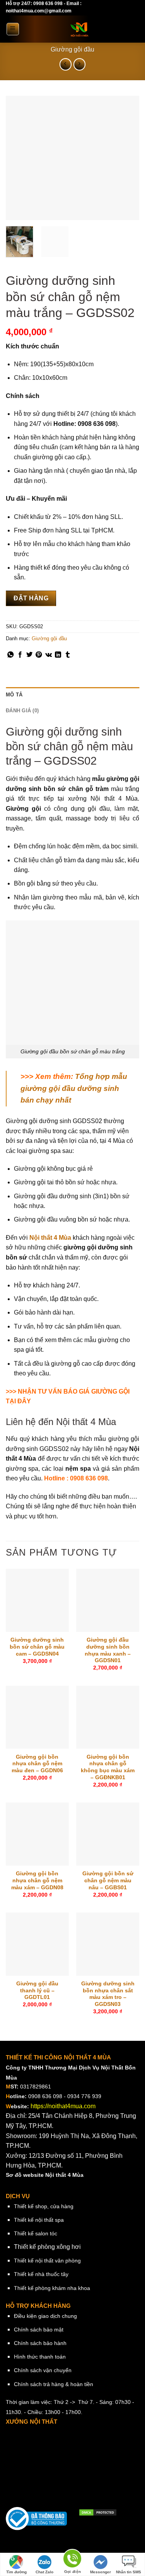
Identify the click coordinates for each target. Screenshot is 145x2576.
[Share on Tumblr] (68, 655)
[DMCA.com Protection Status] (98, 2512)
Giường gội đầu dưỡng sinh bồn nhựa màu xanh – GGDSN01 (108, 1650)
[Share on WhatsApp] (10, 655)
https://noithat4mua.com (63, 2106)
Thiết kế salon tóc (36, 2233)
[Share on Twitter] (29, 655)
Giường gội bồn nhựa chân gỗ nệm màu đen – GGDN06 (37, 1764)
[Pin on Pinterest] (39, 655)
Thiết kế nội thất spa (39, 2220)
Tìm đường (16, 2572)
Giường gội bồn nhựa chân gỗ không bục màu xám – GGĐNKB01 (108, 1767)
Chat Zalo (44, 2572)
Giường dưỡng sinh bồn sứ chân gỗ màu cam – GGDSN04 (37, 1647)
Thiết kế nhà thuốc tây (41, 2274)
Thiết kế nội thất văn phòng (47, 2261)
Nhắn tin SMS (129, 2572)
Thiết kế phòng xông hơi (47, 2247)
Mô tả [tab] (14, 695)
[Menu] (13, 29)
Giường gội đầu (72, 49)
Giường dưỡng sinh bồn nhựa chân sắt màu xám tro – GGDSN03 (108, 1994)
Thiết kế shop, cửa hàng (44, 2206)
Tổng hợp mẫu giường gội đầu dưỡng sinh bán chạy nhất (74, 1088)
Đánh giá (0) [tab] (22, 711)
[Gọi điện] (72, 2560)
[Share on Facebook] (20, 655)
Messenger (101, 2572)
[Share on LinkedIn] (58, 655)
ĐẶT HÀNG (31, 598)
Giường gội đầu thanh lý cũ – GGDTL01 (37, 1990)
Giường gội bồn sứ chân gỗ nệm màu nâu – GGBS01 (108, 1880)
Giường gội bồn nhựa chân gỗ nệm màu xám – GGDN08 (37, 1880)
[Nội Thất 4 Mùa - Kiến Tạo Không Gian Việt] (79, 29)
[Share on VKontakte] (49, 655)
